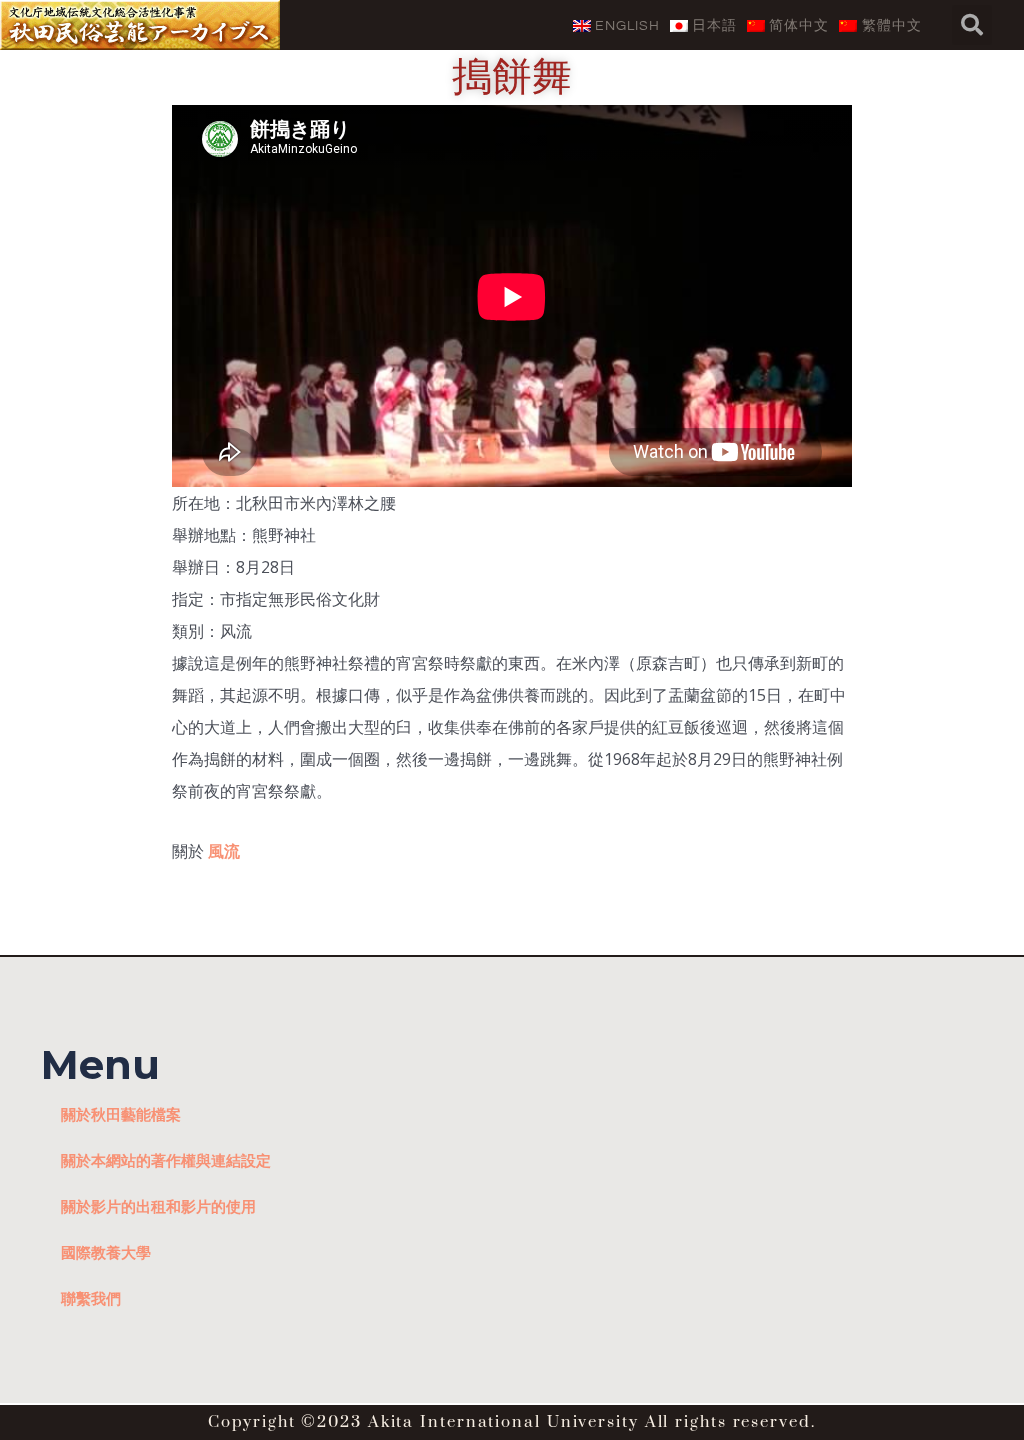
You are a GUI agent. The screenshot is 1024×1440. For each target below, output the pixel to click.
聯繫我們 (91, 1298)
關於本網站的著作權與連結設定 (166, 1160)
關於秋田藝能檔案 (121, 1114)
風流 (224, 851)
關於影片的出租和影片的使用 (158, 1206)
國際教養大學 (106, 1252)
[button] (972, 25)
